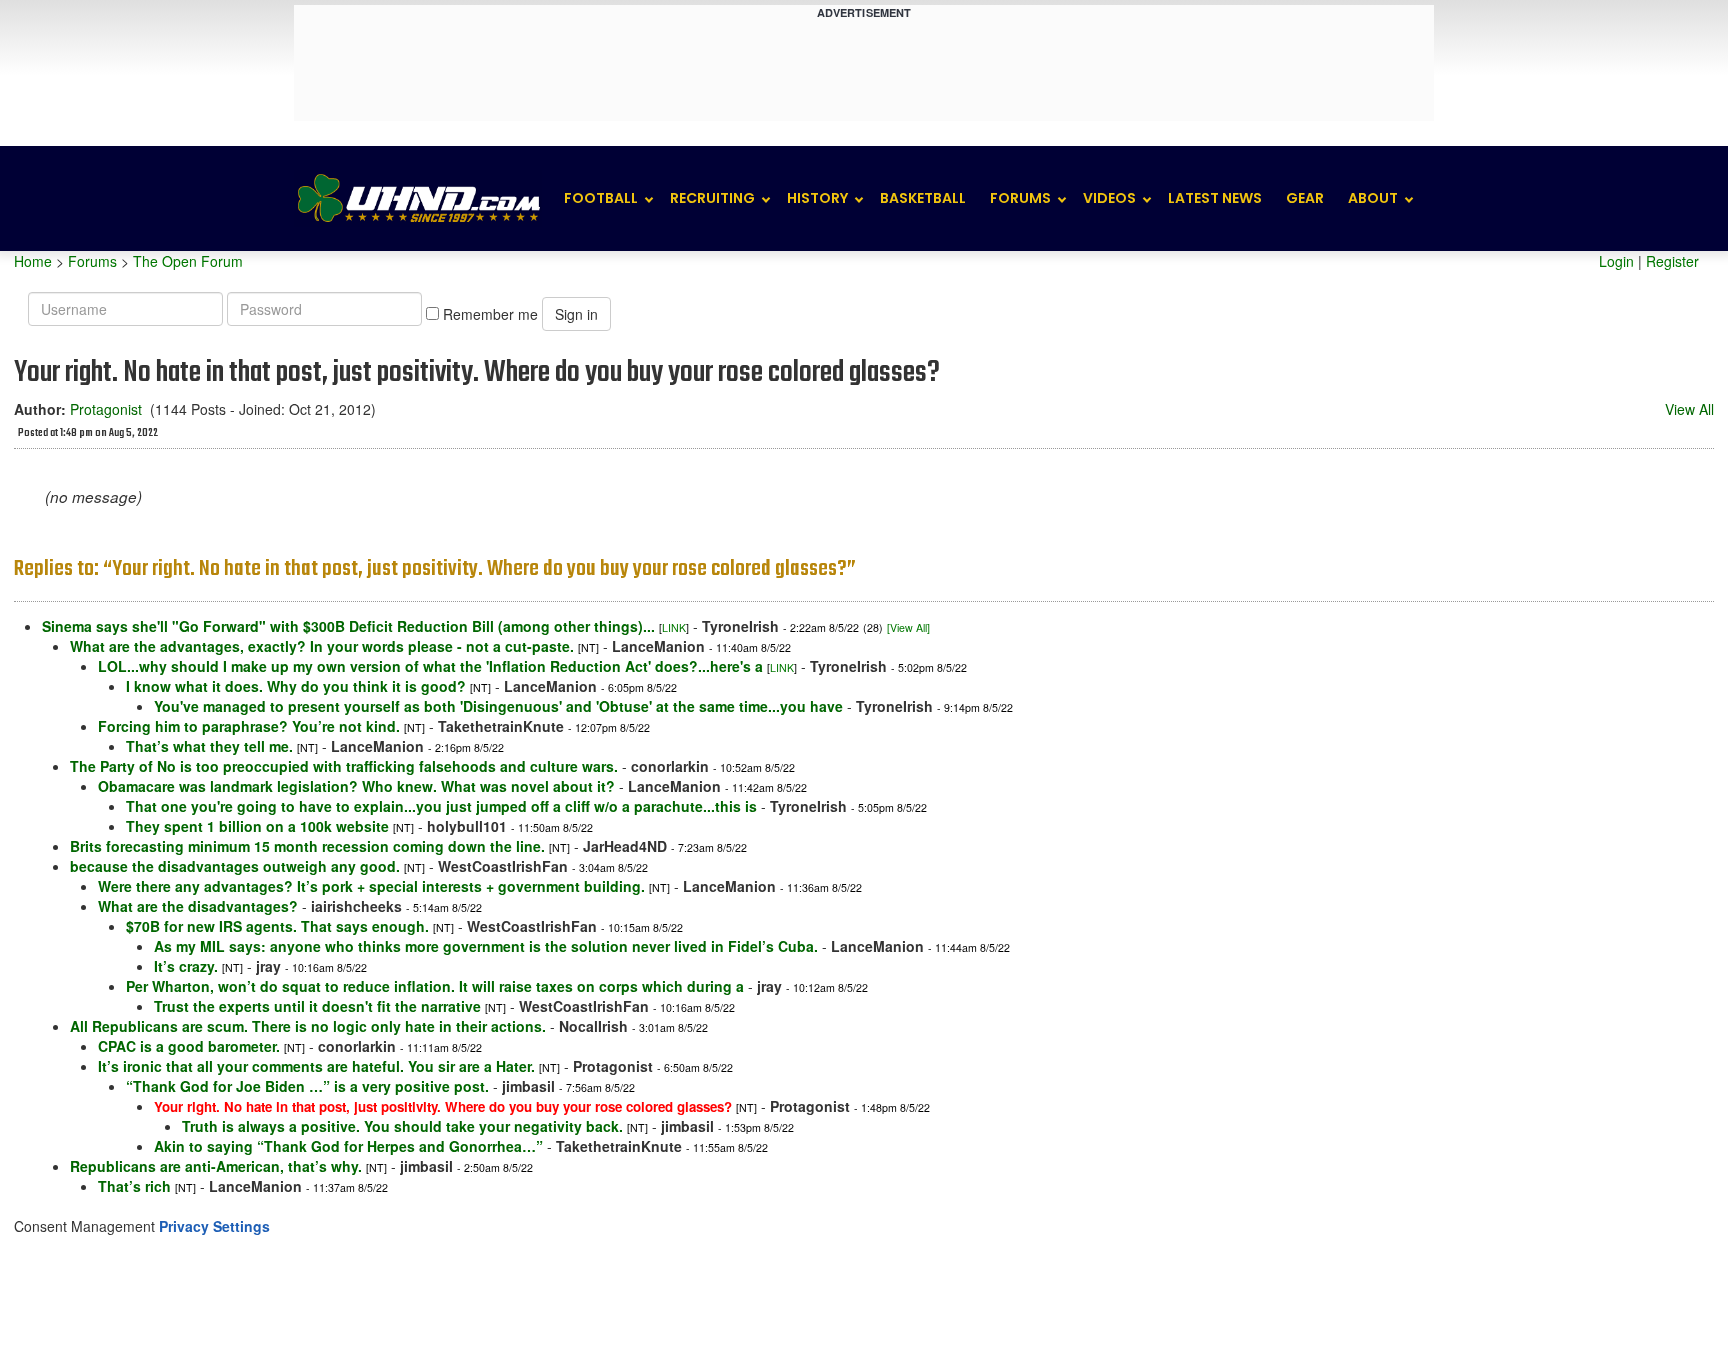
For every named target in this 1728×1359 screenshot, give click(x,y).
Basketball (923, 198)
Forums (1020, 198)
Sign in (576, 314)
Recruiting (712, 198)
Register (1672, 261)
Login (1616, 261)
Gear (1305, 198)
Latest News (1215, 198)
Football (601, 198)
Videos (1109, 198)
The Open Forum (188, 261)
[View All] (908, 627)
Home (33, 261)
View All (1689, 409)
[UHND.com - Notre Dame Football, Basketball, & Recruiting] (418, 198)
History (817, 198)
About (1373, 198)
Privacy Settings (214, 1226)
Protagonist (106, 409)
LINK (674, 627)
